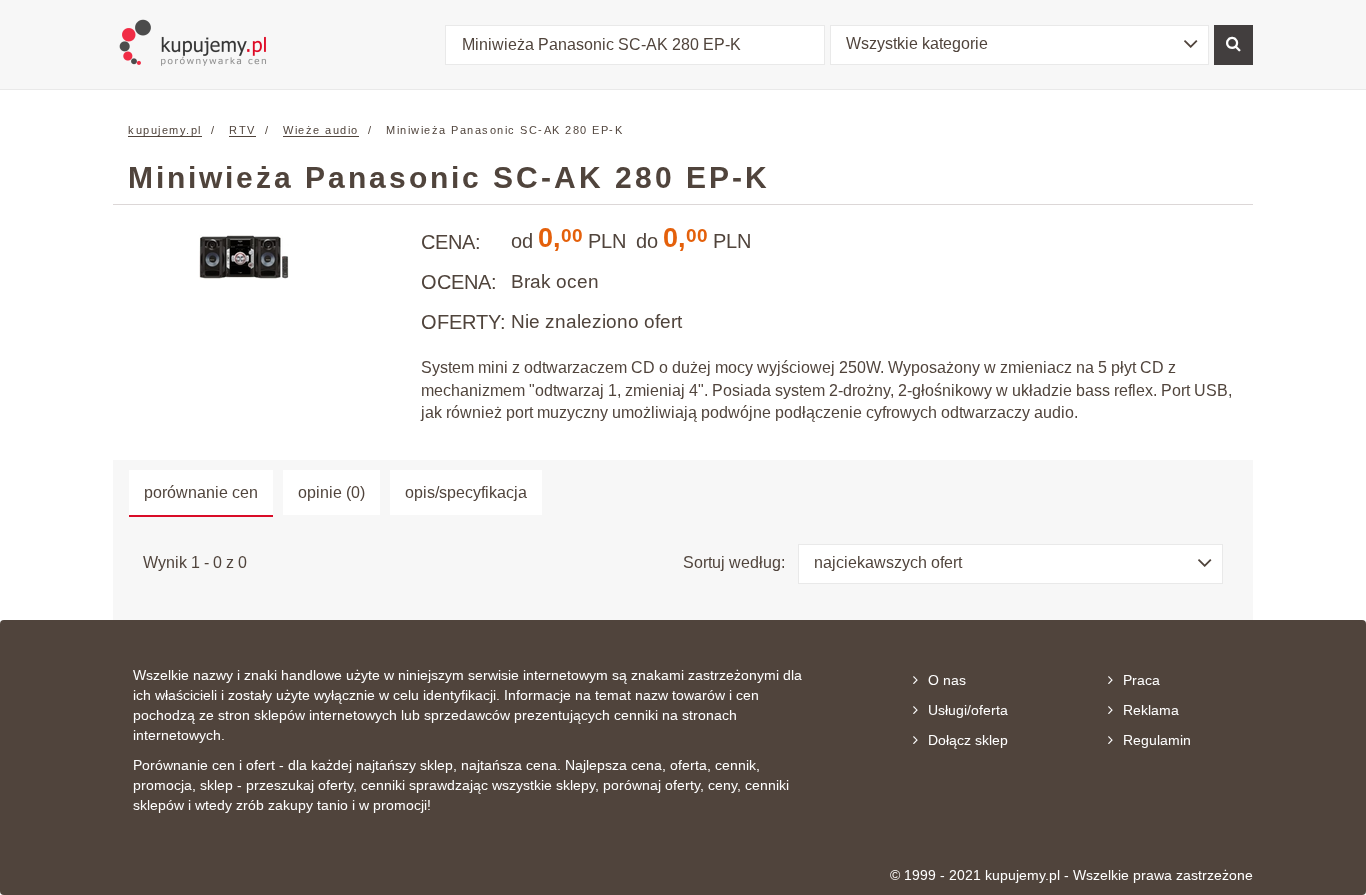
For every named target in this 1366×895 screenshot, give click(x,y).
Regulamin (1157, 740)
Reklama (1151, 710)
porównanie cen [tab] (201, 492)
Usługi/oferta (968, 710)
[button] (1020, 45)
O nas (947, 680)
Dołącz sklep (968, 740)
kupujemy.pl (165, 130)
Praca (1141, 680)
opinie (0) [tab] (331, 492)
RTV (242, 130)
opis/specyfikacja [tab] (466, 492)
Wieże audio (321, 130)
